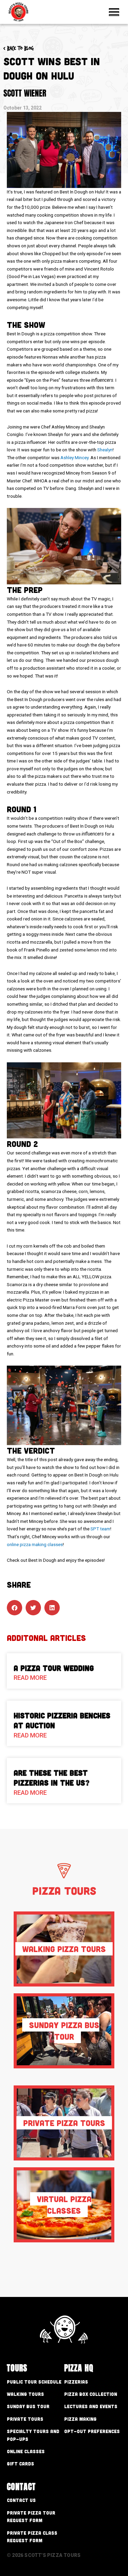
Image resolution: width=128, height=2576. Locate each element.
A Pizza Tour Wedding (54, 1668)
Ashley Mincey (74, 457)
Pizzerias (76, 2382)
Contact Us (21, 2500)
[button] (15, 1608)
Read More (30, 1678)
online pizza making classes (35, 1544)
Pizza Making (80, 2419)
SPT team (100, 1529)
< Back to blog (19, 48)
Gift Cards (20, 2464)
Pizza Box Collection (91, 2394)
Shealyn (105, 450)
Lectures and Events (91, 2406)
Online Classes (26, 2451)
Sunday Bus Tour (28, 2406)
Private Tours (25, 2419)
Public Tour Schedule (34, 2382)
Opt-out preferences (92, 2431)
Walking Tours (25, 2394)
